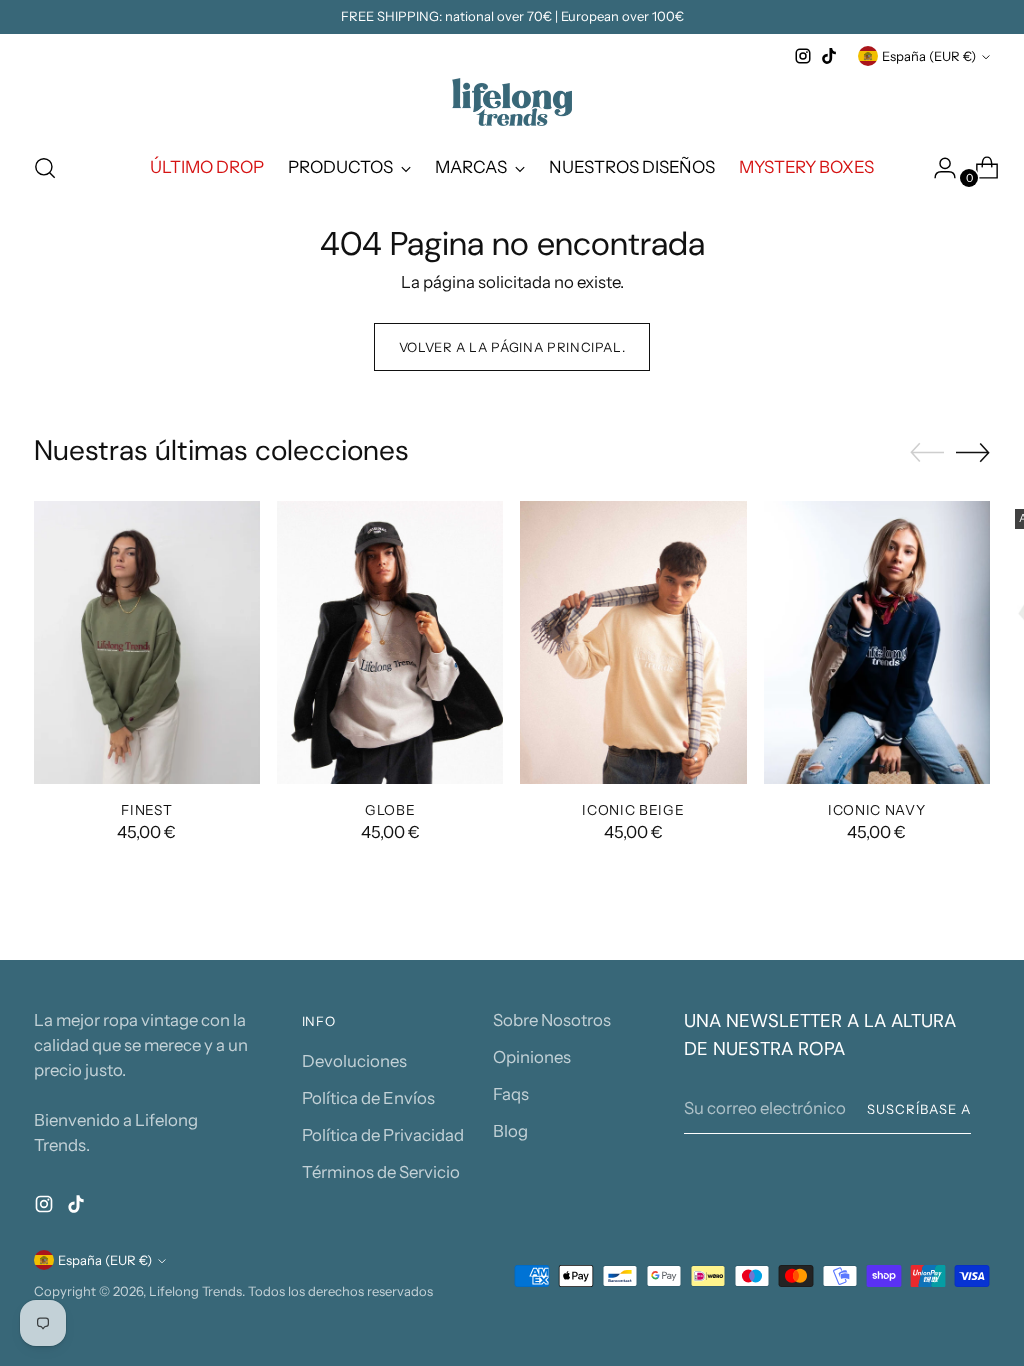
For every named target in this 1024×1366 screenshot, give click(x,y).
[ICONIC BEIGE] (633, 642)
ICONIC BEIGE (633, 810)
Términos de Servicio (381, 1172)
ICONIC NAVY (877, 810)
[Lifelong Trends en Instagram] (803, 56)
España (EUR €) (929, 56)
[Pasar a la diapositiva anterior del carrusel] (927, 453)
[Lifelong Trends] (512, 102)
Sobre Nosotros (552, 1020)
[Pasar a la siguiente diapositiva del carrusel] (973, 452)
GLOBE (390, 810)
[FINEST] (147, 642)
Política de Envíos (368, 1098)
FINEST (146, 810)
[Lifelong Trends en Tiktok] (829, 56)
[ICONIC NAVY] (877, 642)
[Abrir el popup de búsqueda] (45, 168)
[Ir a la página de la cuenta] (937, 168)
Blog (510, 1131)
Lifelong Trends (195, 1291)
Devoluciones (354, 1061)
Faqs (511, 1094)
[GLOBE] (390, 642)
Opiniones (532, 1057)
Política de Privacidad (383, 1135)
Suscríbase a (919, 1109)
